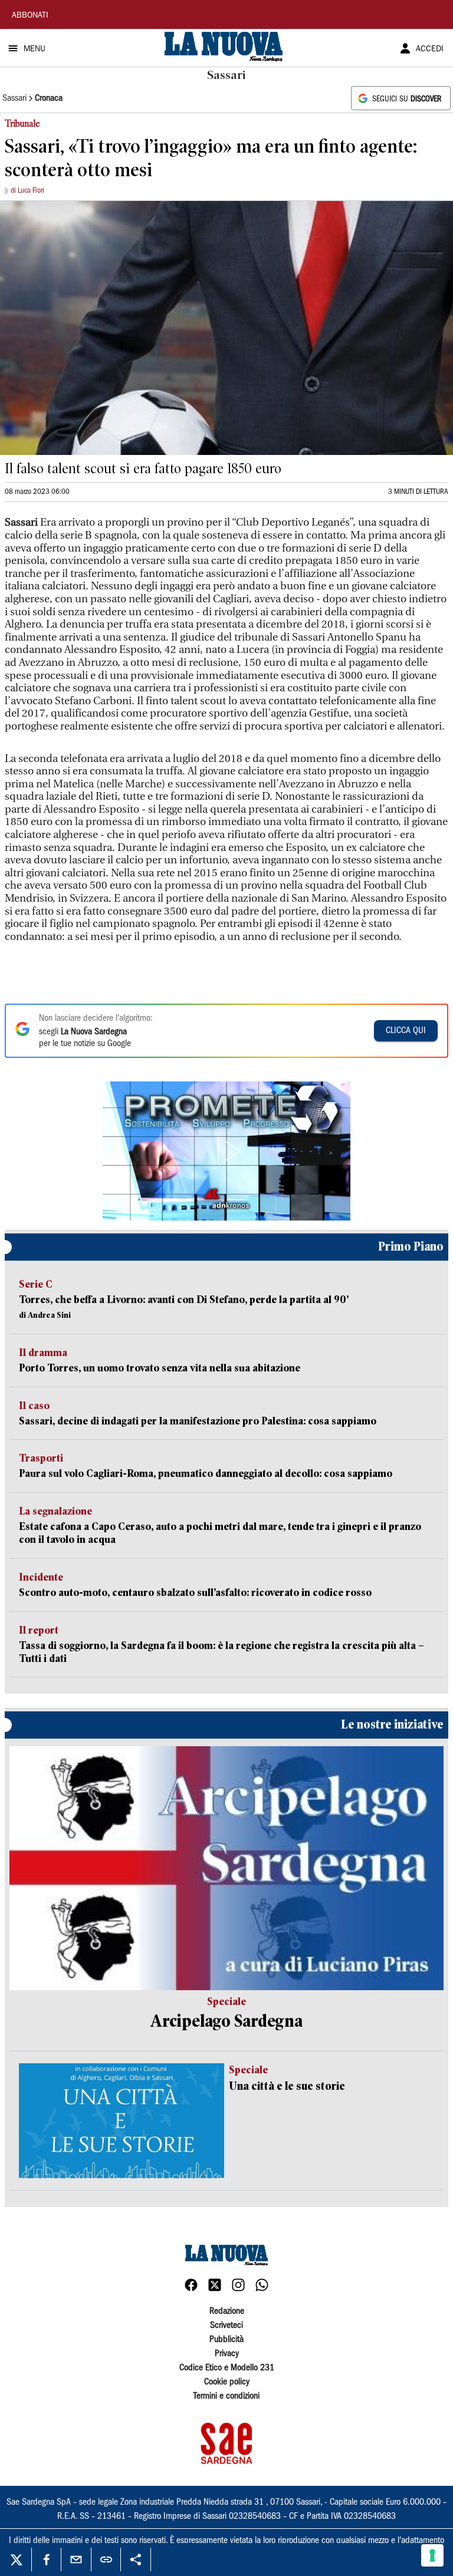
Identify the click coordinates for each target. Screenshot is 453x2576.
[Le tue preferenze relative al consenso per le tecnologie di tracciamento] (432, 2555)
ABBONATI (30, 16)
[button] (226, 1151)
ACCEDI (430, 50)
